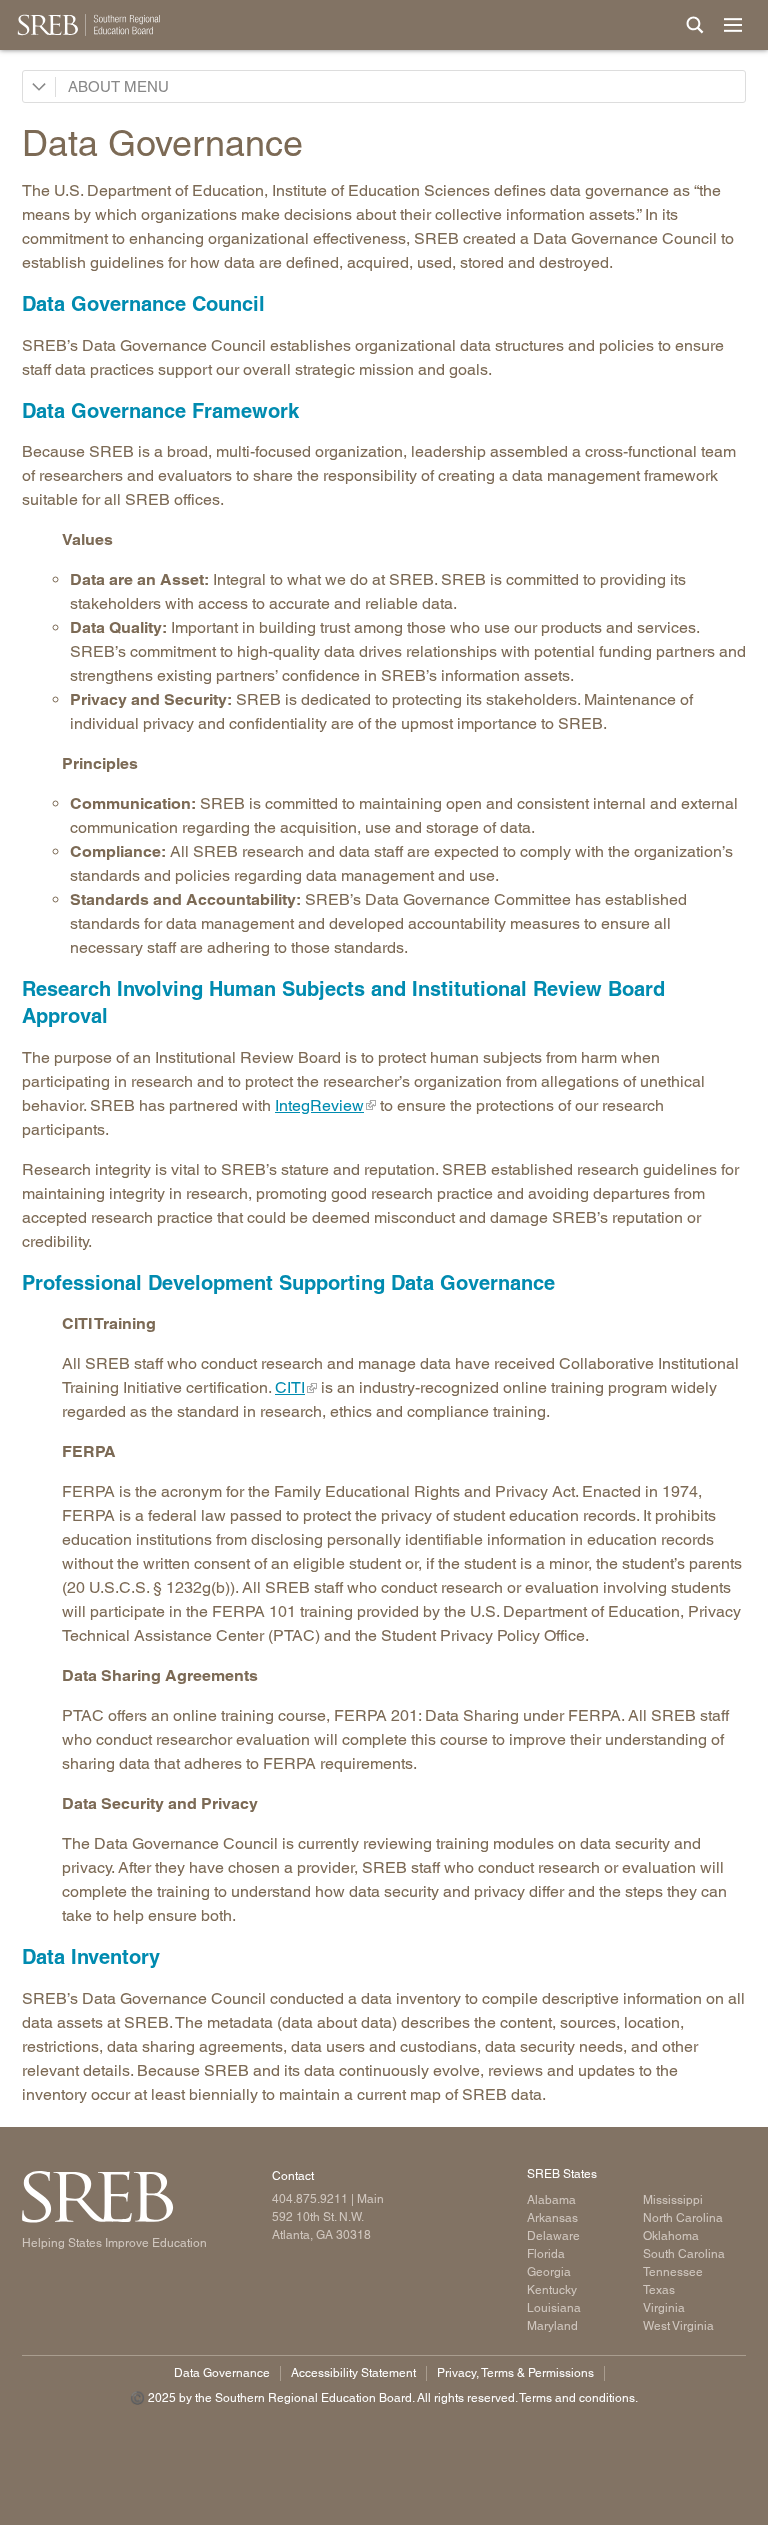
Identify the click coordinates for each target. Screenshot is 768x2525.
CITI (290, 1387)
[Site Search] (695, 25)
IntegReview (319, 1105)
